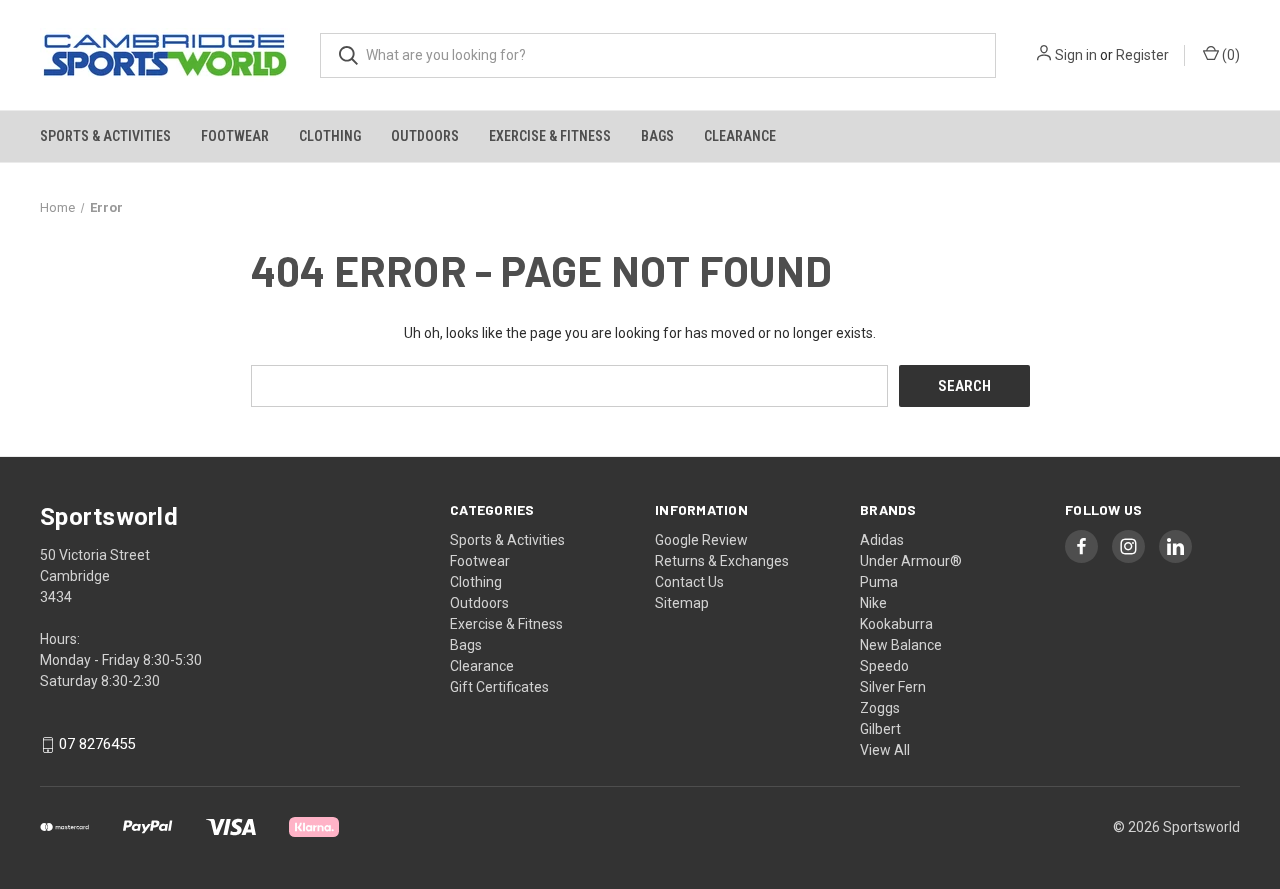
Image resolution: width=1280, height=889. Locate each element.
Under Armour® (911, 561)
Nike (873, 603)
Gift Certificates (499, 687)
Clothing (330, 136)
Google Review (701, 540)
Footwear (235, 136)
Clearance (740, 136)
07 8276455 (97, 745)
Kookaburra (896, 624)
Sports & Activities (105, 136)
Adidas (882, 540)
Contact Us (689, 582)
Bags (657, 136)
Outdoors (425, 136)
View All (885, 750)
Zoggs (880, 708)
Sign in (1076, 55)
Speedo (884, 666)
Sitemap (682, 603)
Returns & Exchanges (722, 561)
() (1229, 55)
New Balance (901, 645)
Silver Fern (893, 687)
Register (1142, 55)
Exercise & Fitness (550, 136)
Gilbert (880, 729)
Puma (879, 582)
